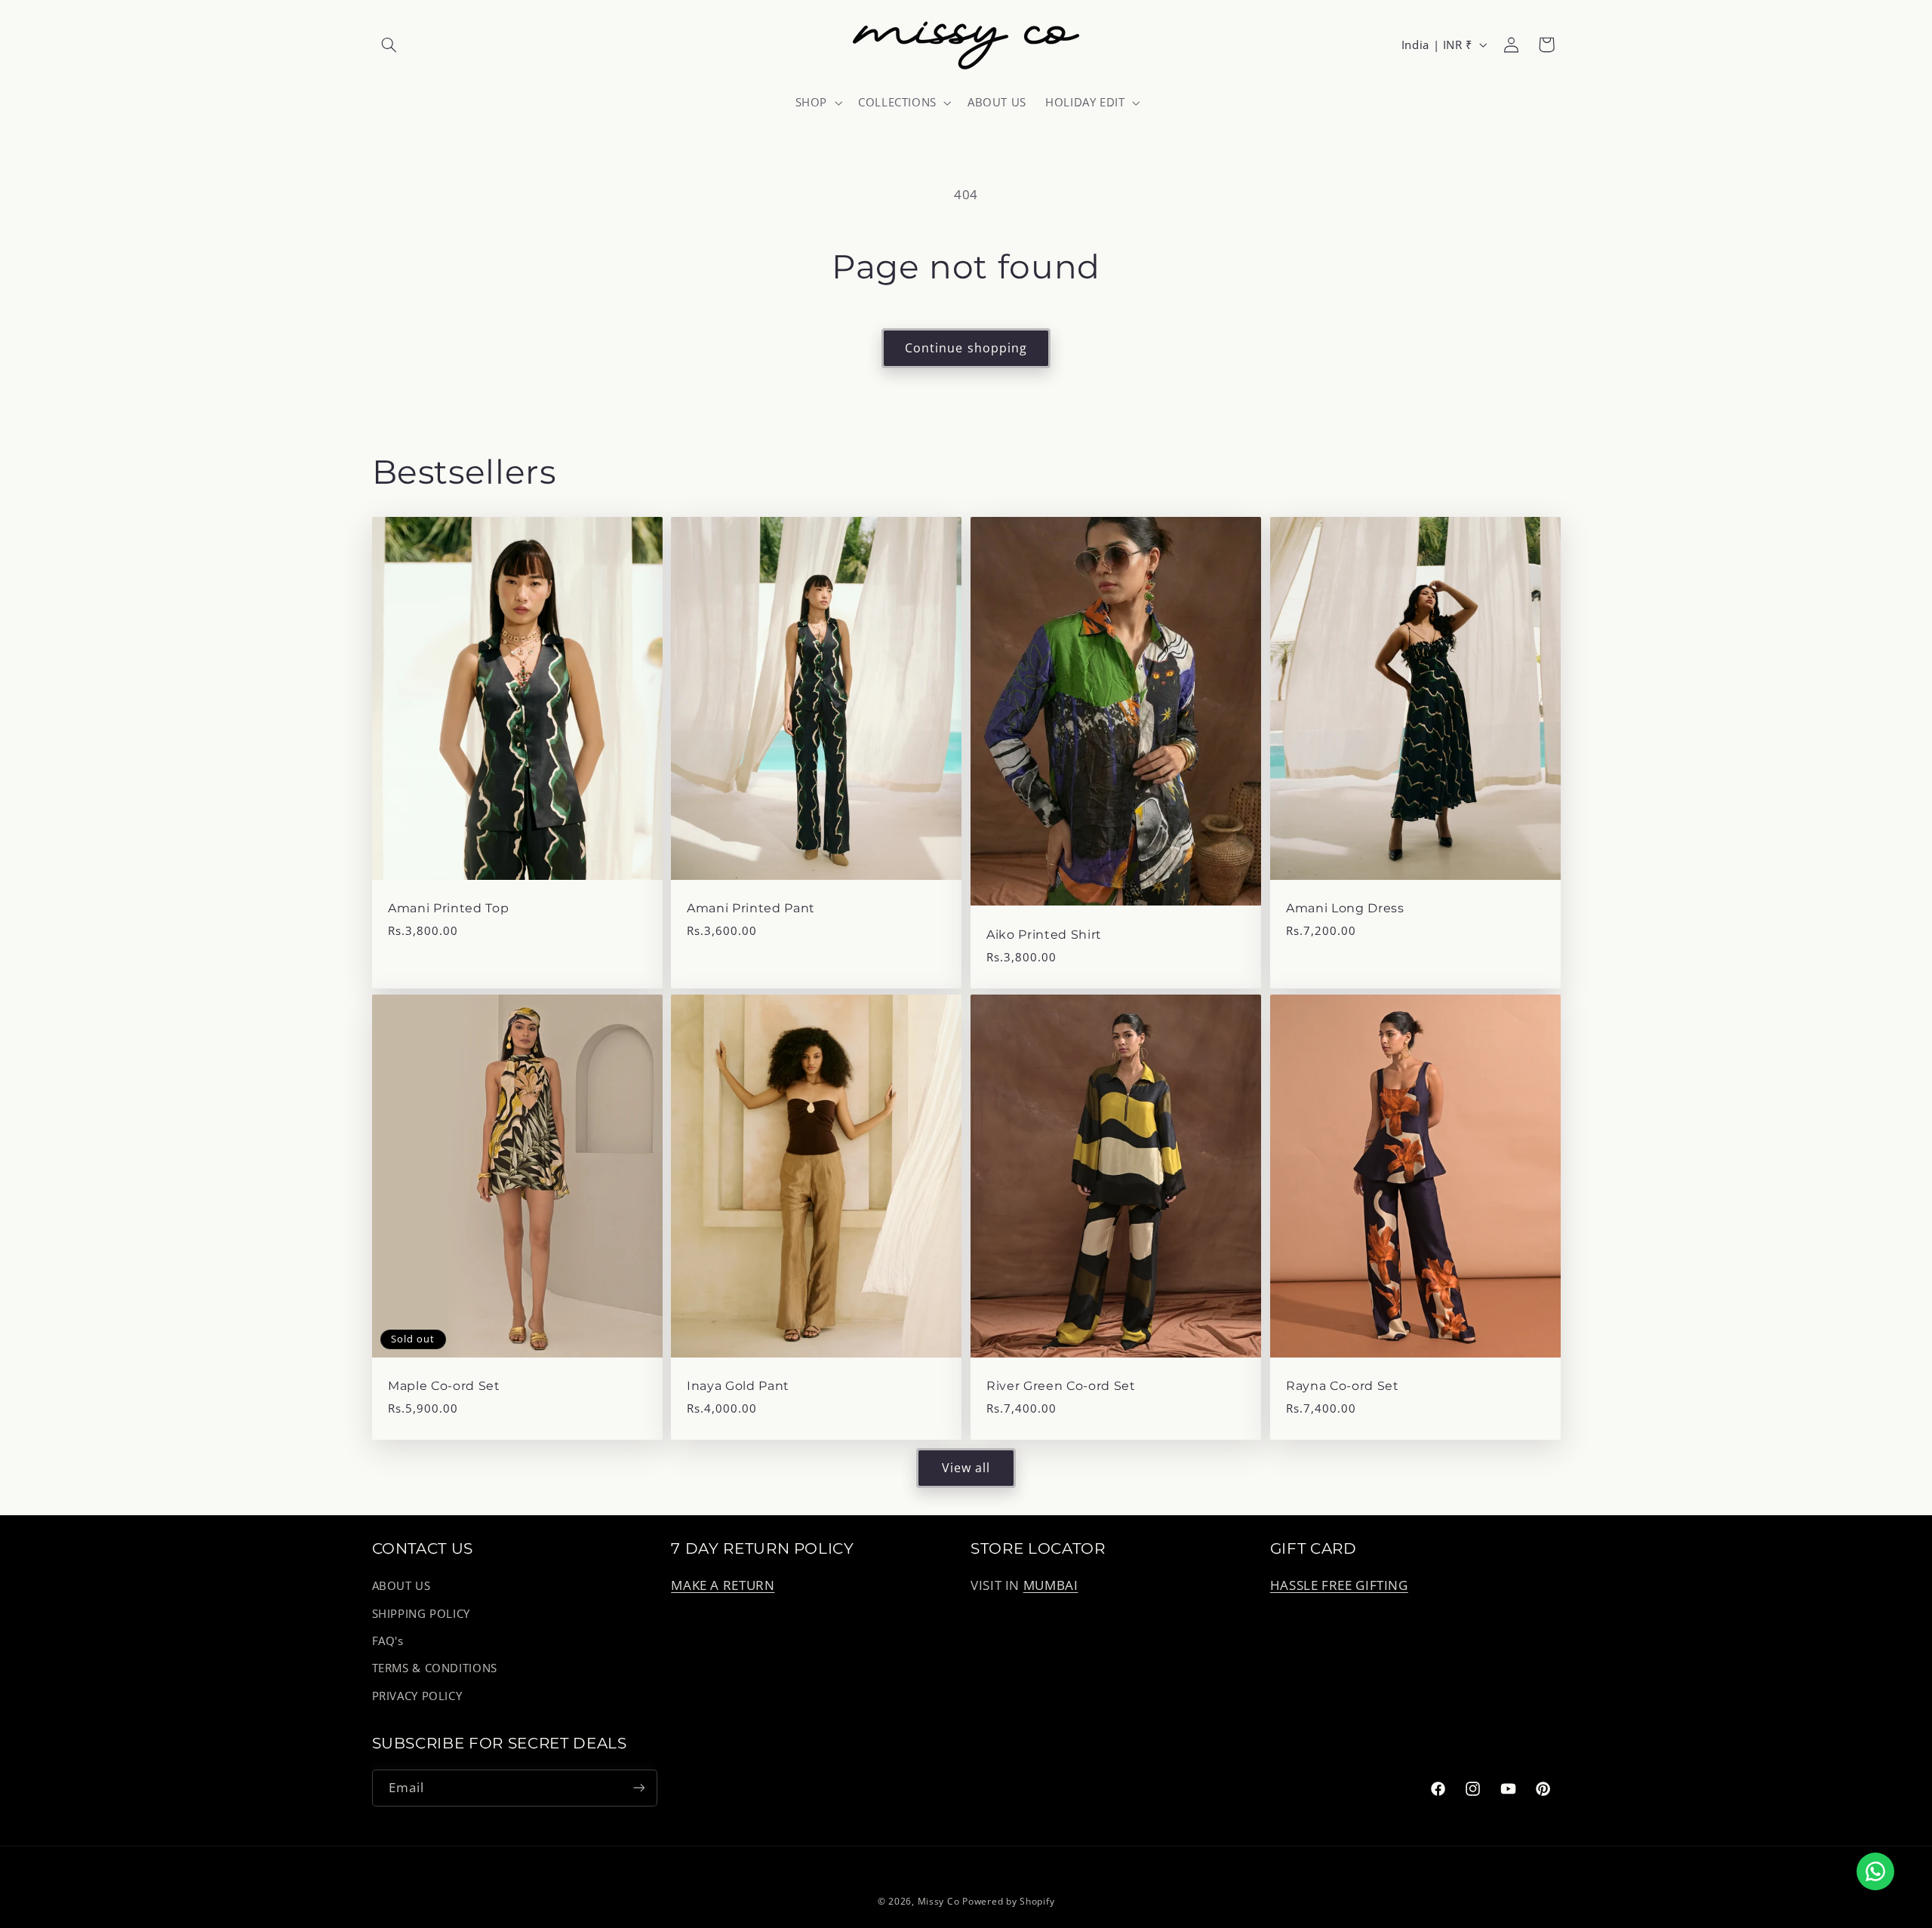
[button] (389, 45)
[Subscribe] (638, 1787)
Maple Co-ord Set (444, 1386)
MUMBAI (1051, 1586)
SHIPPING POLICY (421, 1613)
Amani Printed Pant (751, 909)
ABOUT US (401, 1586)
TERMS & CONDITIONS (435, 1668)
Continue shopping (966, 348)
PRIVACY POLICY (417, 1696)
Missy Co (939, 1901)
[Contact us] (1875, 1871)
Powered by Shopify (1008, 1901)
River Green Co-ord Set (1061, 1386)
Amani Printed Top (448, 909)
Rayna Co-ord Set (1343, 1386)
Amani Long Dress (1345, 909)
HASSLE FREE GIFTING (1339, 1586)
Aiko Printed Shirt (1044, 935)
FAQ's (388, 1640)
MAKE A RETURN (723, 1586)
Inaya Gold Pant (738, 1386)
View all (966, 1468)
